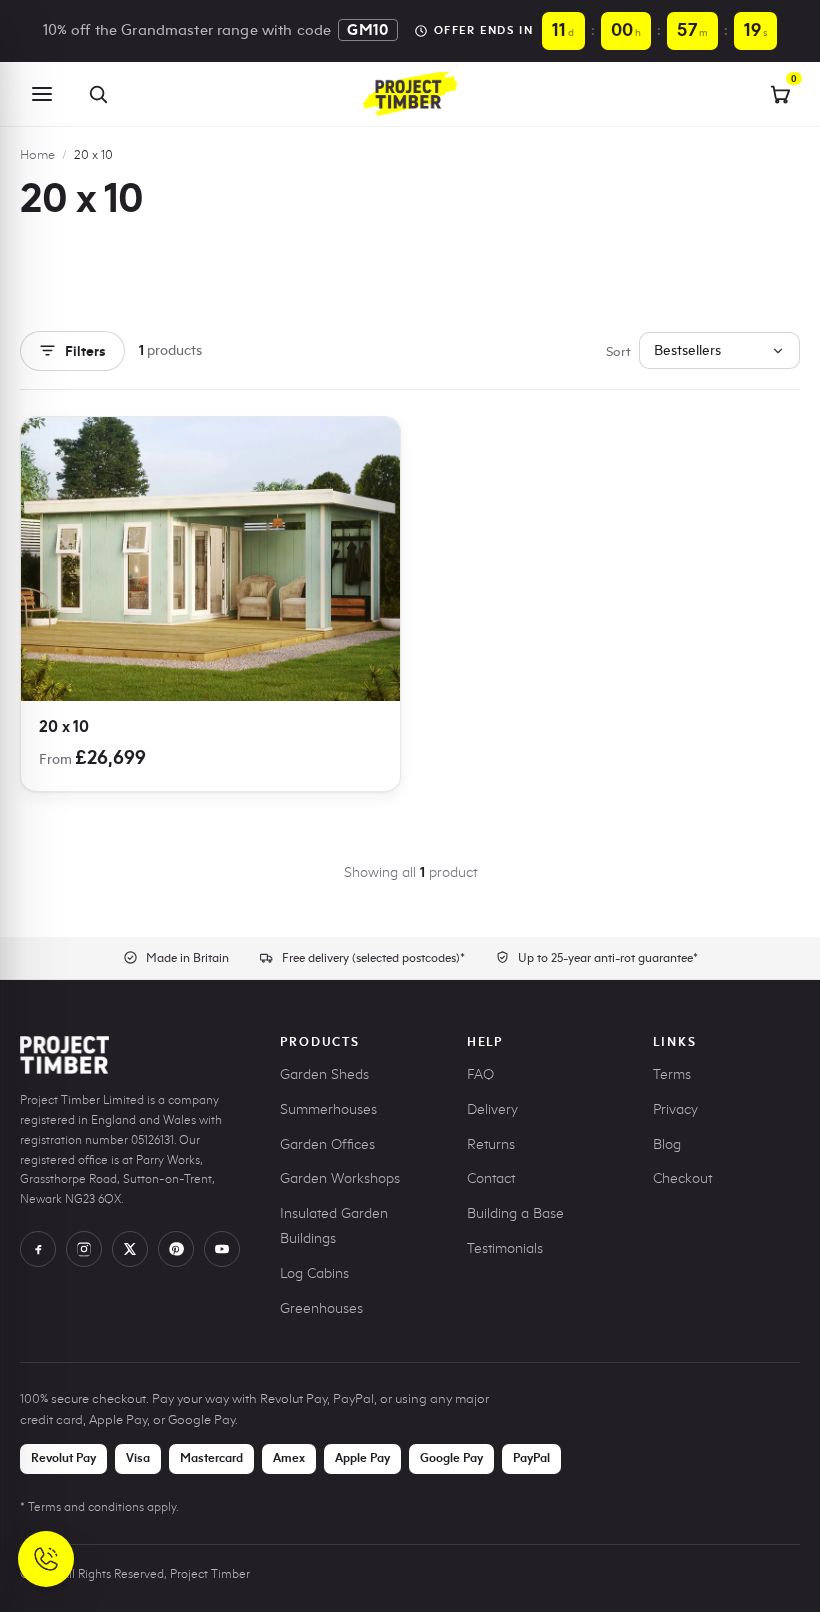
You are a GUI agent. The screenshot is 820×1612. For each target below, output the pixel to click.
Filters (85, 351)
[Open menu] (42, 94)
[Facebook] (38, 1249)
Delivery (492, 1109)
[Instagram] (84, 1249)
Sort (618, 351)
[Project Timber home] (410, 94)
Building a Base (515, 1213)
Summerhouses (328, 1109)
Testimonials (505, 1248)
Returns (491, 1144)
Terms (672, 1074)
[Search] (98, 94)
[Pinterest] (176, 1249)
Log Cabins (314, 1273)
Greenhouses (321, 1308)
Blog (667, 1144)
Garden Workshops (340, 1178)
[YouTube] (222, 1249)
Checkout (682, 1178)
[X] (130, 1249)
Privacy (675, 1109)
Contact (491, 1178)
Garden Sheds (324, 1074)
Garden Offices (327, 1144)
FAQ (480, 1074)
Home (37, 154)
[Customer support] (46, 1559)
